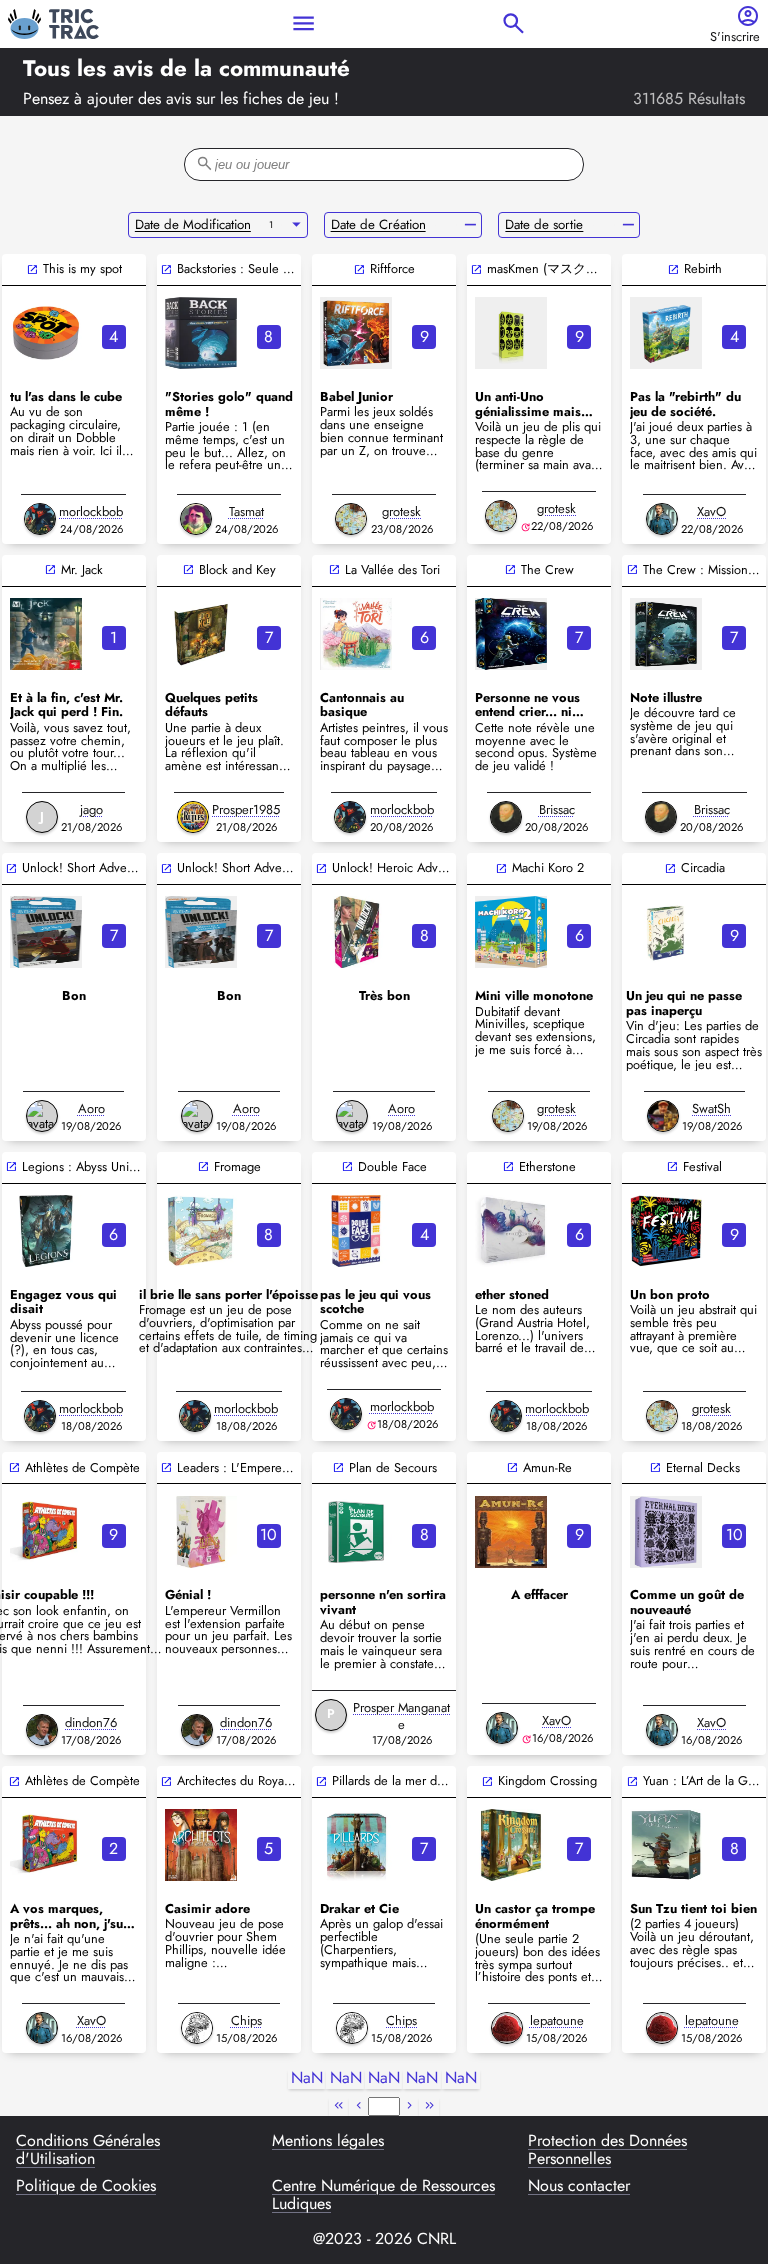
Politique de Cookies (86, 2187)
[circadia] (666, 932)
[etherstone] (511, 1231)
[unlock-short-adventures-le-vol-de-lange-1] (201, 932)
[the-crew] (511, 634)
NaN (307, 2078)
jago (91, 809)
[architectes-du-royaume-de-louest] (201, 1845)
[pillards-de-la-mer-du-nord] (356, 1845)
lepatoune (557, 2020)
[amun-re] (511, 1532)
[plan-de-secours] (356, 1532)
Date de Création (378, 224)
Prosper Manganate (401, 1716)
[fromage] (201, 1231)
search (513, 23)
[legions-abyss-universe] (46, 1231)
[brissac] (506, 817)
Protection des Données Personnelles (607, 2150)
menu (303, 23)
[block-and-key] (201, 634)
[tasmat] (196, 519)
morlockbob (91, 511)
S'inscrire (735, 37)
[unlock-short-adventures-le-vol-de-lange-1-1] (46, 932)
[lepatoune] (507, 2028)
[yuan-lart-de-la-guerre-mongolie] (666, 1845)
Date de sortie (544, 224)
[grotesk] (351, 519)
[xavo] (662, 519)
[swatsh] (663, 1116)
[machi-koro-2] (511, 932)
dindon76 (91, 1722)
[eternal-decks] (666, 1532)
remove (470, 225)
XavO (711, 511)
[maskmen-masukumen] (511, 333)
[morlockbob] (40, 519)
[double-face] (356, 1231)
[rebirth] (666, 333)
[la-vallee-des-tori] (356, 634)
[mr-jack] (46, 634)
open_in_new (32, 269)
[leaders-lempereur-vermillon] (201, 1532)
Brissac (557, 809)
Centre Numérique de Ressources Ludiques (383, 2195)
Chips (246, 2020)
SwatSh (711, 1108)
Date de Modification (193, 224)
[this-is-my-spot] (46, 333)
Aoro (91, 1108)
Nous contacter (579, 2187)
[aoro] (42, 1116)
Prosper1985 (246, 809)
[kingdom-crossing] (511, 1845)
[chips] (197, 2028)
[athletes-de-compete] (46, 1532)
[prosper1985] (193, 817)
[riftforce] (356, 333)
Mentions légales (328, 2142)
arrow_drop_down (296, 225)
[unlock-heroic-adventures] (356, 932)
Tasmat (246, 511)
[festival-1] (666, 1231)
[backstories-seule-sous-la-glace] (201, 333)
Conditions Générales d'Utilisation (88, 2150)
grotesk (401, 511)
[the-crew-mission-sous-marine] (666, 634)
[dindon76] (42, 1730)
